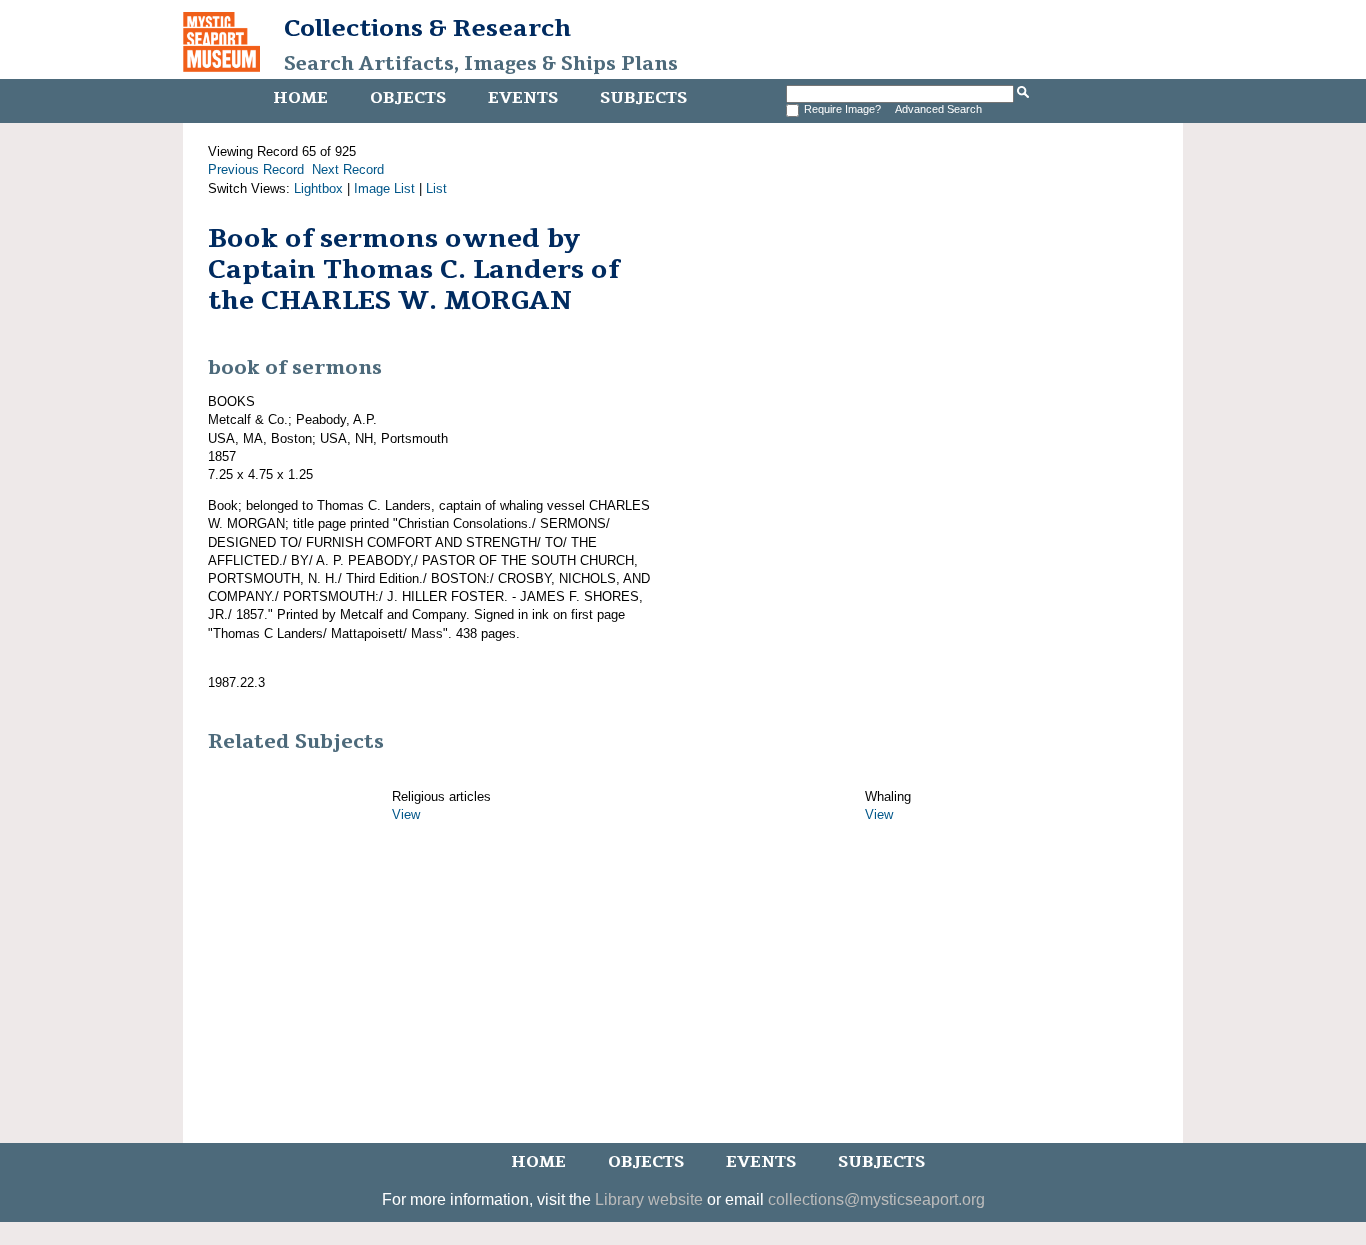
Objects (408, 98)
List (436, 188)
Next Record (348, 169)
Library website (649, 1199)
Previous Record (256, 169)
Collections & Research (427, 28)
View (406, 814)
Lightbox (318, 188)
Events (523, 98)
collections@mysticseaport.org (876, 1199)
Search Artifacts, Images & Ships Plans (481, 64)
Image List (384, 188)
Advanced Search (938, 109)
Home (300, 98)
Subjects (643, 98)
